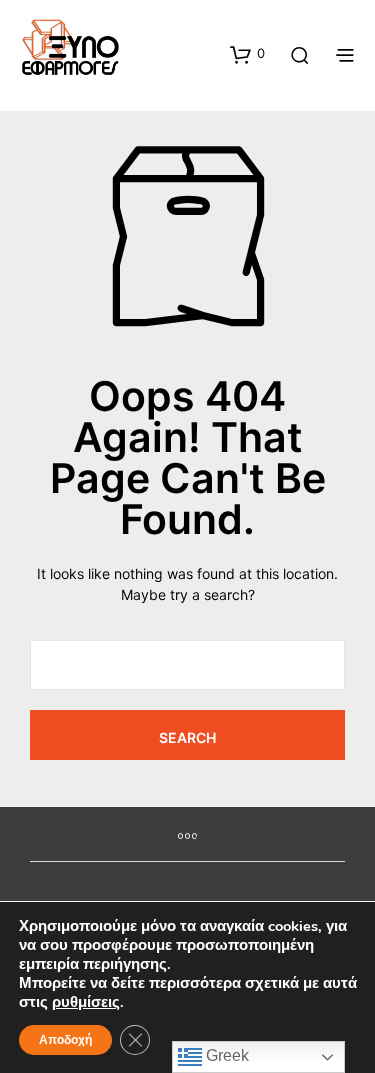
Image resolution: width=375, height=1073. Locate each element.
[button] (247, 54)
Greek (225, 1055)
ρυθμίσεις (86, 1002)
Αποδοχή (65, 1040)
